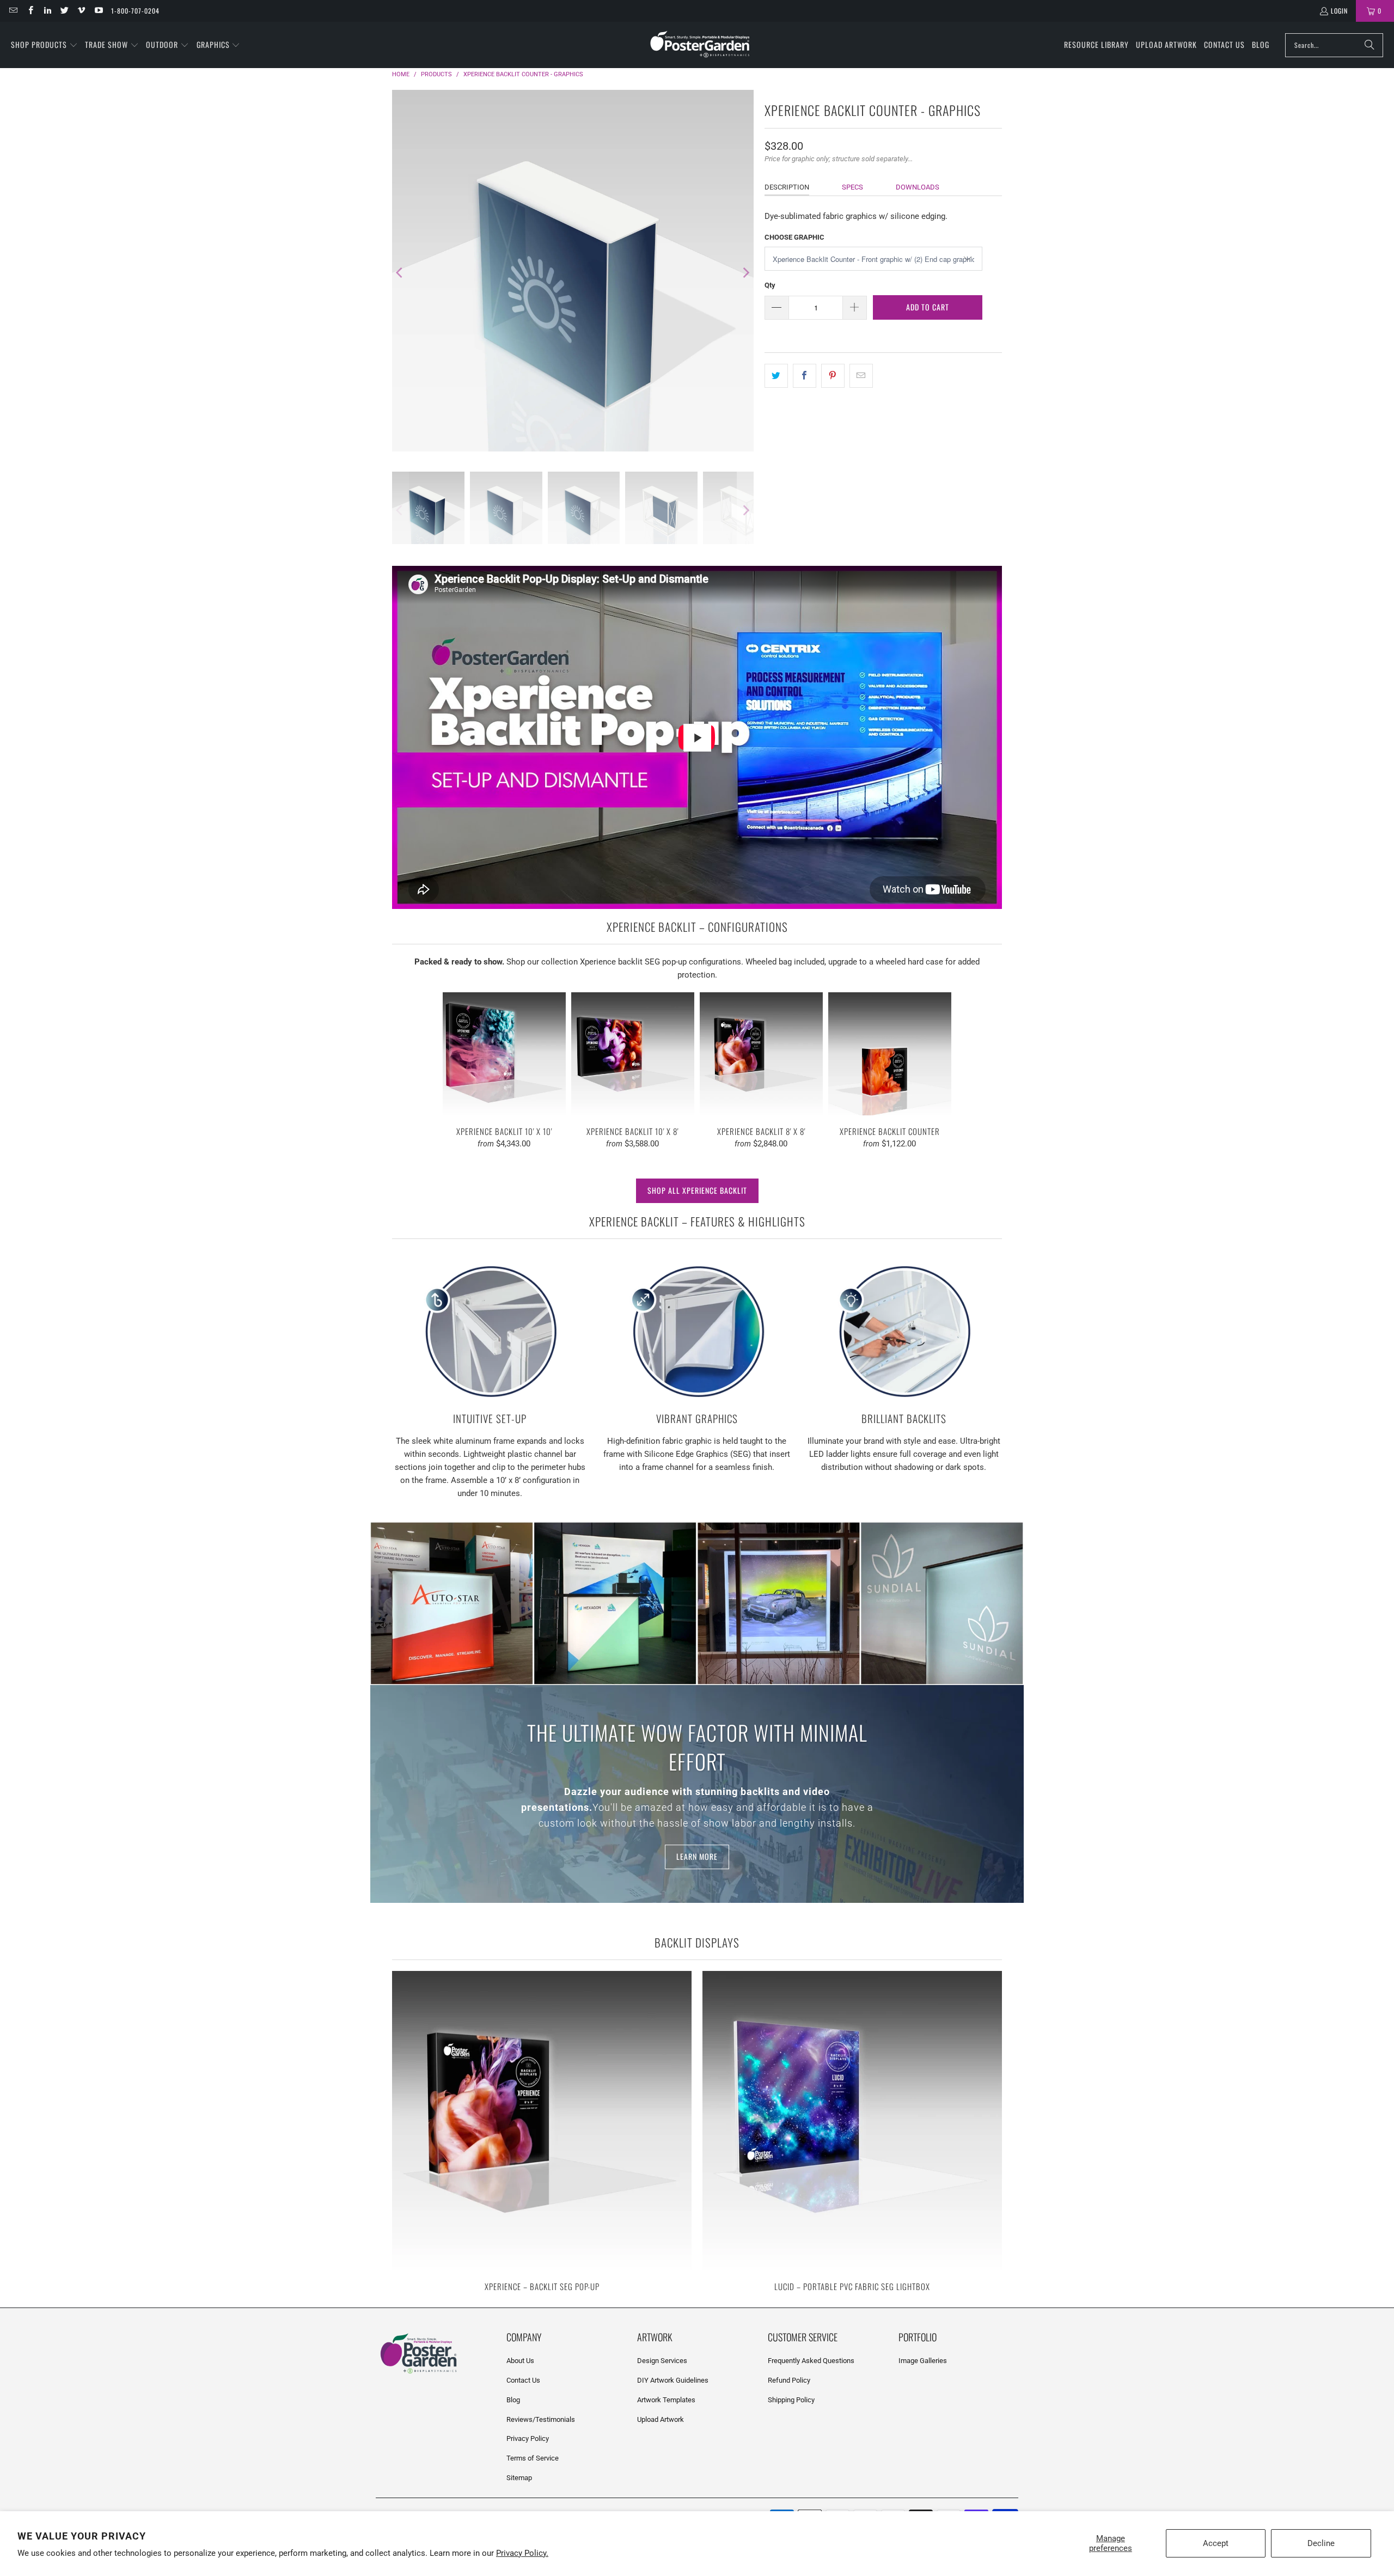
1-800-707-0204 (135, 11)
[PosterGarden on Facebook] (30, 11)
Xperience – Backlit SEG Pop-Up (542, 2132)
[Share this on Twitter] (776, 376)
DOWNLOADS (918, 187)
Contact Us (523, 2380)
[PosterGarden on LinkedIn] (47, 11)
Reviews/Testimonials (541, 2419)
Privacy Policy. (522, 2553)
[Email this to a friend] (861, 376)
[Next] (745, 273)
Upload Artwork (661, 2419)
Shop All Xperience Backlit (697, 1190)
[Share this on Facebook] (805, 376)
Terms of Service (533, 2458)
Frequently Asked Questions (811, 2361)
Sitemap (519, 2478)
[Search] (1369, 45)
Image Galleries (923, 2361)
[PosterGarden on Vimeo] (81, 11)
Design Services (662, 2361)
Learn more (697, 1857)
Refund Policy (789, 2380)
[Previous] (400, 273)
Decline (1321, 2543)
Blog (513, 2400)
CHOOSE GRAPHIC (794, 237)
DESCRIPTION (787, 187)
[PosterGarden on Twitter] (64, 11)
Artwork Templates (666, 2400)
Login (1339, 11)
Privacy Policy (528, 2438)
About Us (520, 2361)
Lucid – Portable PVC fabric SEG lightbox (852, 2132)
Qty (770, 285)
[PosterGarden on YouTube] (98, 11)
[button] (44, 45)
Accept (1216, 2543)
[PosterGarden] (700, 45)
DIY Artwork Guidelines (673, 2380)
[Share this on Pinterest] (833, 376)
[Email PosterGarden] (13, 11)
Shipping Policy (791, 2400)
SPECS (852, 187)
